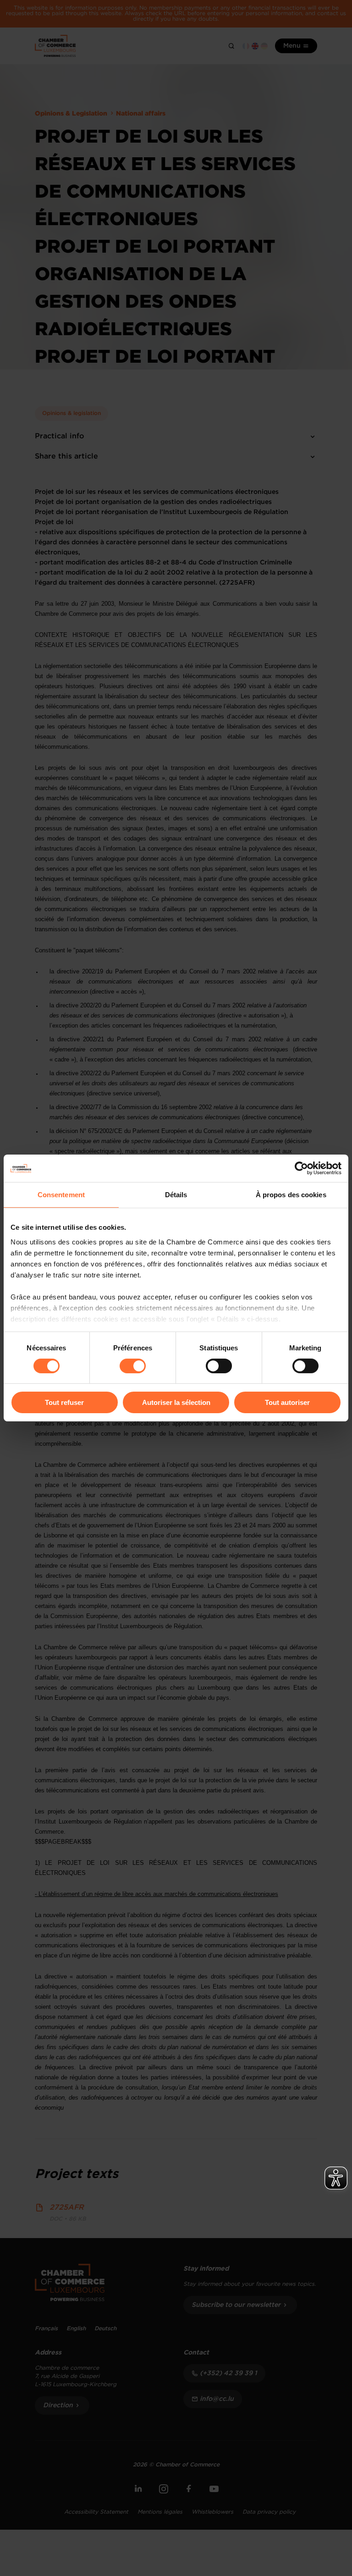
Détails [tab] (176, 1195)
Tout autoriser (287, 1402)
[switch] (133, 1366)
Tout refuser (64, 1402)
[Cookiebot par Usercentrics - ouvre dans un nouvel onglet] (301, 1168)
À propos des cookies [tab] (291, 1195)
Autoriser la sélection (176, 1402)
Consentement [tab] (61, 1195)
